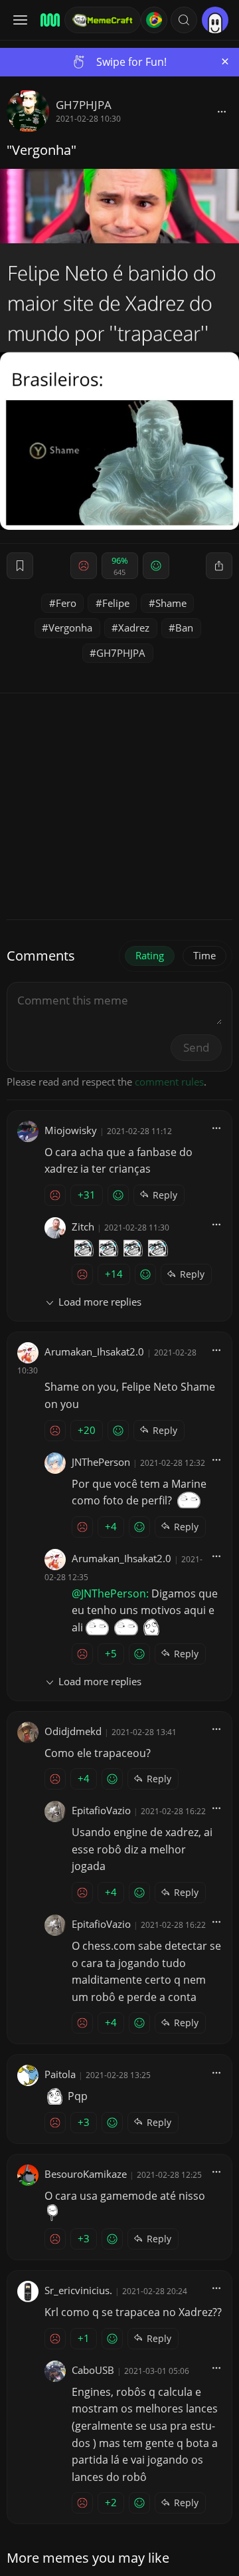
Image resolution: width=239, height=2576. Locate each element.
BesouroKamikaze (86, 2174)
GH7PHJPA (84, 105)
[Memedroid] (48, 20)
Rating (150, 955)
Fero (66, 603)
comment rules (169, 1082)
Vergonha (70, 628)
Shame (171, 603)
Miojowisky (71, 1130)
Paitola (60, 2074)
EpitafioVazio (101, 1810)
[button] (184, 20)
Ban (184, 628)
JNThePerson (101, 1462)
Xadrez (134, 628)
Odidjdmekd (73, 1731)
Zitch (83, 1227)
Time (204, 955)
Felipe (116, 603)
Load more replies (100, 1302)
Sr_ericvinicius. (78, 2290)
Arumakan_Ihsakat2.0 (94, 1351)
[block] (222, 111)
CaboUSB (93, 2370)
